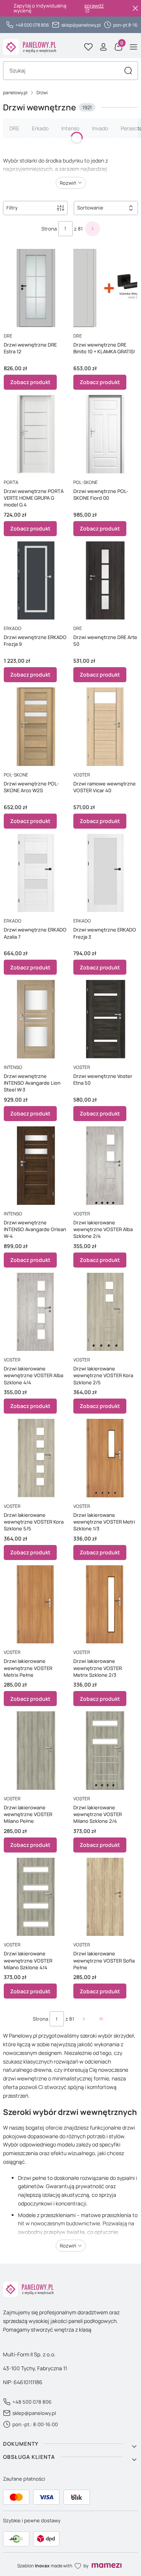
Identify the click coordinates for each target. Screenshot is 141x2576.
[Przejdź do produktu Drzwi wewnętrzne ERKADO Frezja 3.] (105, 872)
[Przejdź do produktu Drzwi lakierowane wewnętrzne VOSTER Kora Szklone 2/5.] (105, 1311)
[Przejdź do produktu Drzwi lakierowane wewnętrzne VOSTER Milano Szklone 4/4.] (36, 1895)
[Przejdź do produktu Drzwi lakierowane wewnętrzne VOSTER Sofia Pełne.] (105, 1895)
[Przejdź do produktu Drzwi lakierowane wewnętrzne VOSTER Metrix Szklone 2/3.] (105, 1603)
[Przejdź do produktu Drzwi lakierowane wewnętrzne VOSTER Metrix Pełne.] (36, 1603)
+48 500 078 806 (32, 25)
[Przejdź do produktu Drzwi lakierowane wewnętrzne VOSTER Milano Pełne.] (36, 1749)
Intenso (70, 128)
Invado (100, 128)
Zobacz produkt (30, 382)
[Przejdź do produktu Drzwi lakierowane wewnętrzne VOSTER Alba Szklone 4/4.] (36, 1311)
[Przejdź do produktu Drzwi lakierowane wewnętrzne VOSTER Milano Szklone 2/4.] (105, 1749)
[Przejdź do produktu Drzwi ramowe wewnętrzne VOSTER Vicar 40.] (105, 725)
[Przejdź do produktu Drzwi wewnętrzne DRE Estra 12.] (36, 287)
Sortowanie (90, 208)
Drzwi (42, 93)
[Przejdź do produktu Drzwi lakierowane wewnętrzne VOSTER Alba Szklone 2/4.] (105, 1164)
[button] (128, 71)
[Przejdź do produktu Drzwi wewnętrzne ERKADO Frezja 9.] (36, 579)
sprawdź (94, 6)
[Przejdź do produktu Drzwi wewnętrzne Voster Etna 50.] (105, 1018)
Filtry (12, 208)
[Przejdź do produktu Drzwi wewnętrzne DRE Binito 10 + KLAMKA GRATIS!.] (105, 287)
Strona (49, 229)
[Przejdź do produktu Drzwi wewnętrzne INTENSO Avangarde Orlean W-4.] (36, 1164)
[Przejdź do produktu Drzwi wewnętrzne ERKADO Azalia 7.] (36, 872)
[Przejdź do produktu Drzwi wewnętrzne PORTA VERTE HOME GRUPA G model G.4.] (36, 433)
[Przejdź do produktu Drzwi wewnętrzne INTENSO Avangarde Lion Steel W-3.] (36, 1018)
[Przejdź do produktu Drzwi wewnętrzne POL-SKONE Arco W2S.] (36, 725)
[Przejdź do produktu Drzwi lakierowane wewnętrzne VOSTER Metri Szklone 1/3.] (105, 1457)
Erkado (40, 128)
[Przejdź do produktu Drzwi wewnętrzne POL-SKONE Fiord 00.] (105, 433)
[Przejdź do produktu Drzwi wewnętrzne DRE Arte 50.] (105, 579)
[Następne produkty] (84, 2019)
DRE (14, 128)
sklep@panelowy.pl (81, 25)
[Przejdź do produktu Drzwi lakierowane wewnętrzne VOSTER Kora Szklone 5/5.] (36, 1457)
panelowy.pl (15, 93)
